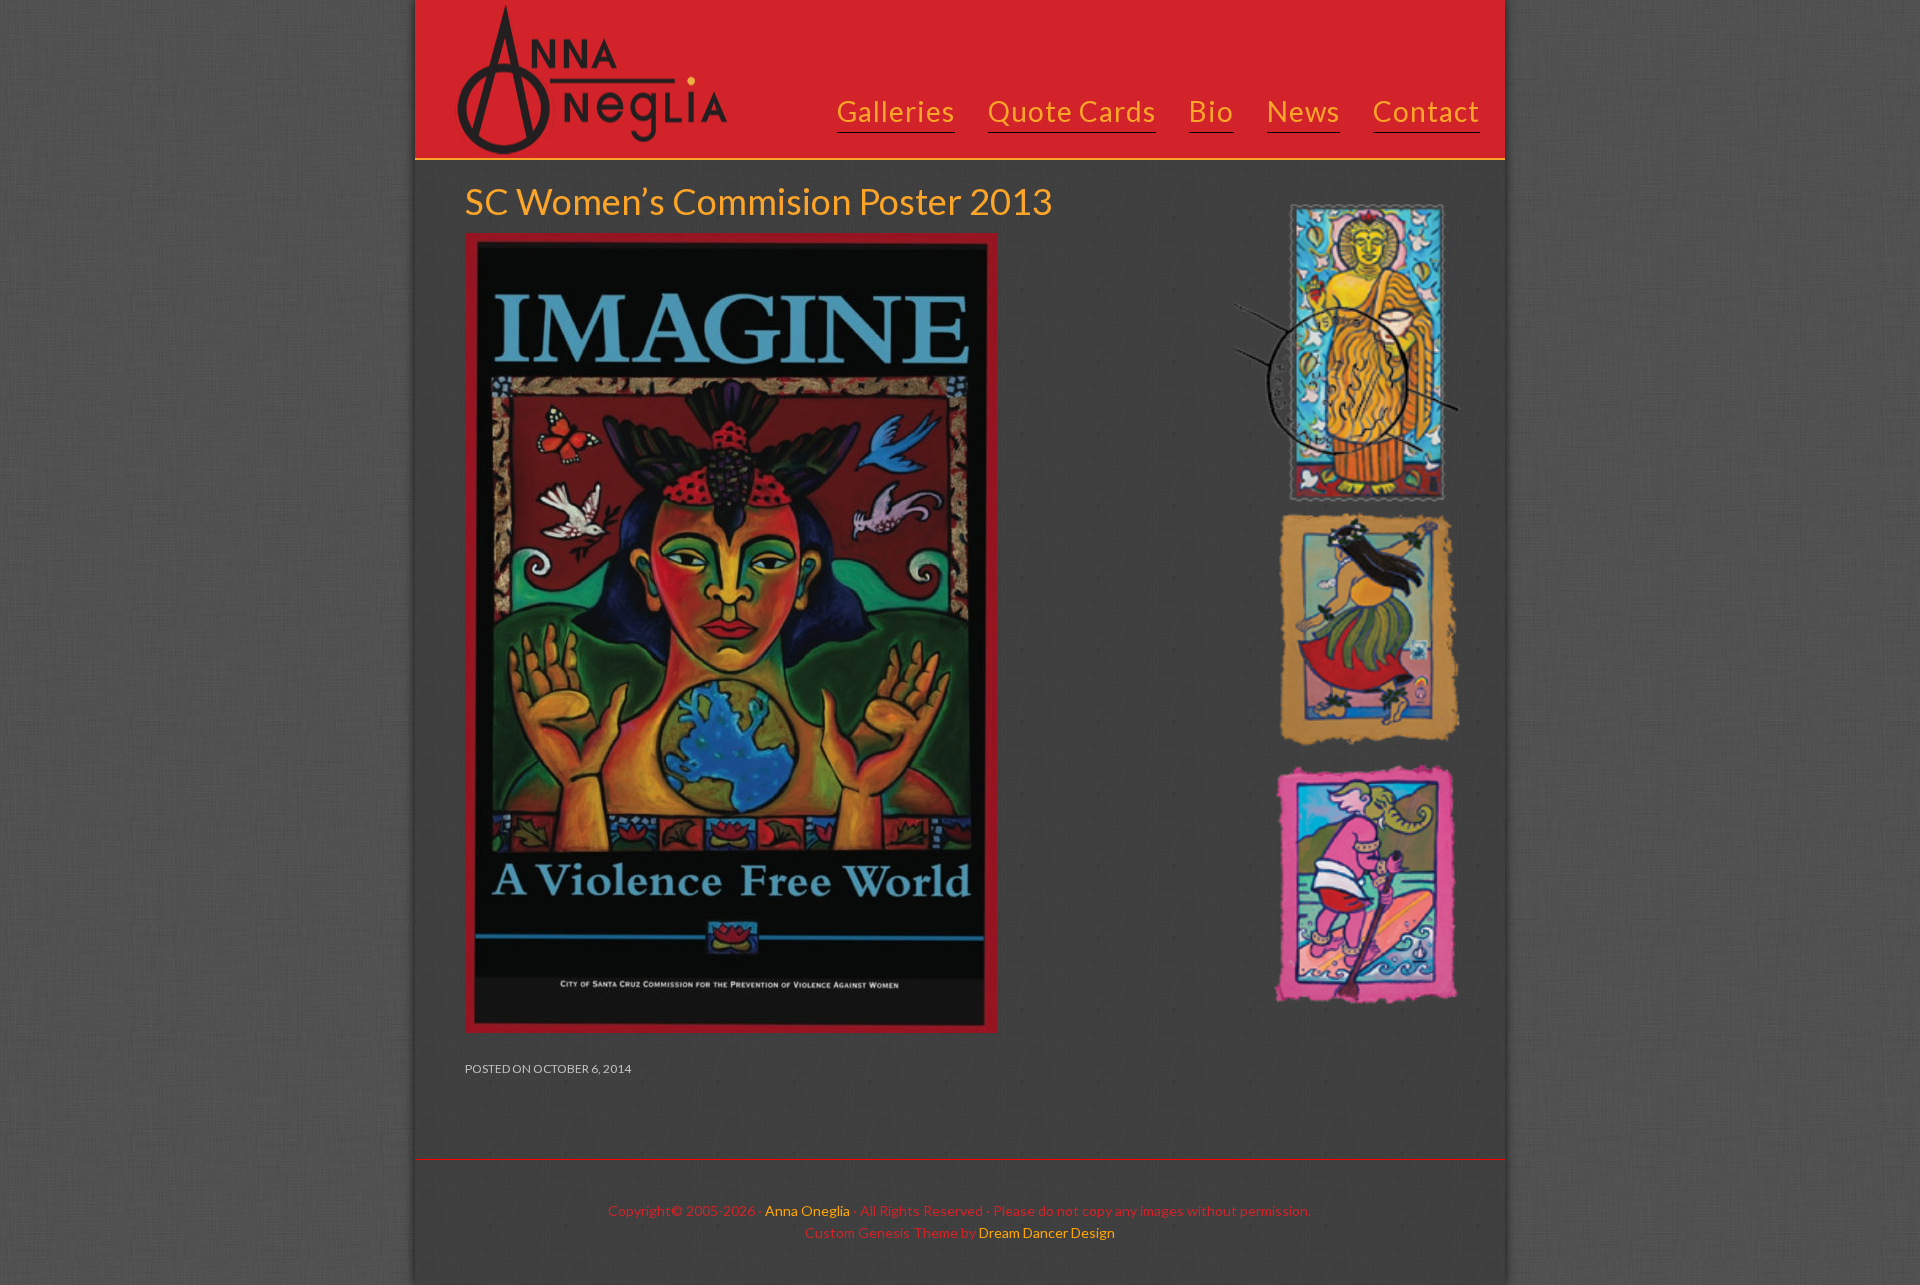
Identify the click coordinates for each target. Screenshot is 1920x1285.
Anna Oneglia (807, 1210)
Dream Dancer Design (1047, 1232)
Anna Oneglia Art (585, 80)
